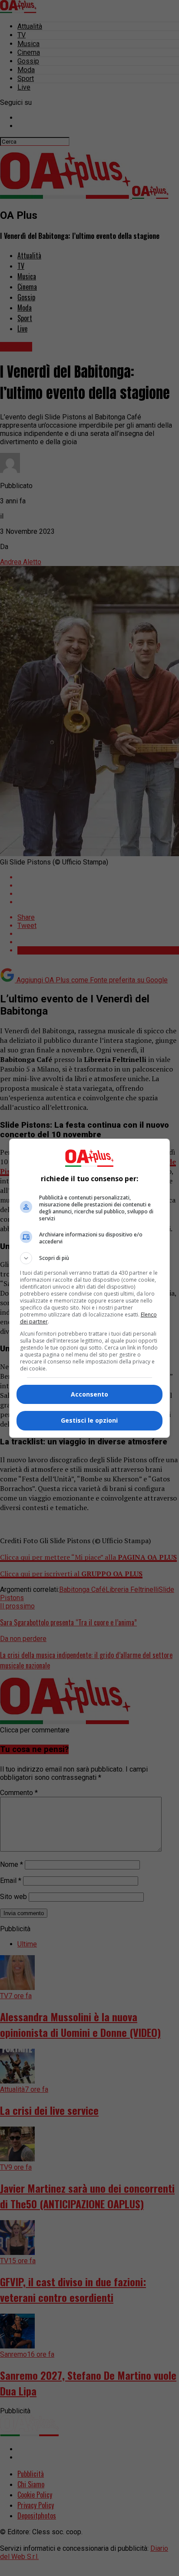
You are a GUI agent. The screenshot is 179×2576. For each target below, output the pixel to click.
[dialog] (90, 1288)
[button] (90, 1258)
